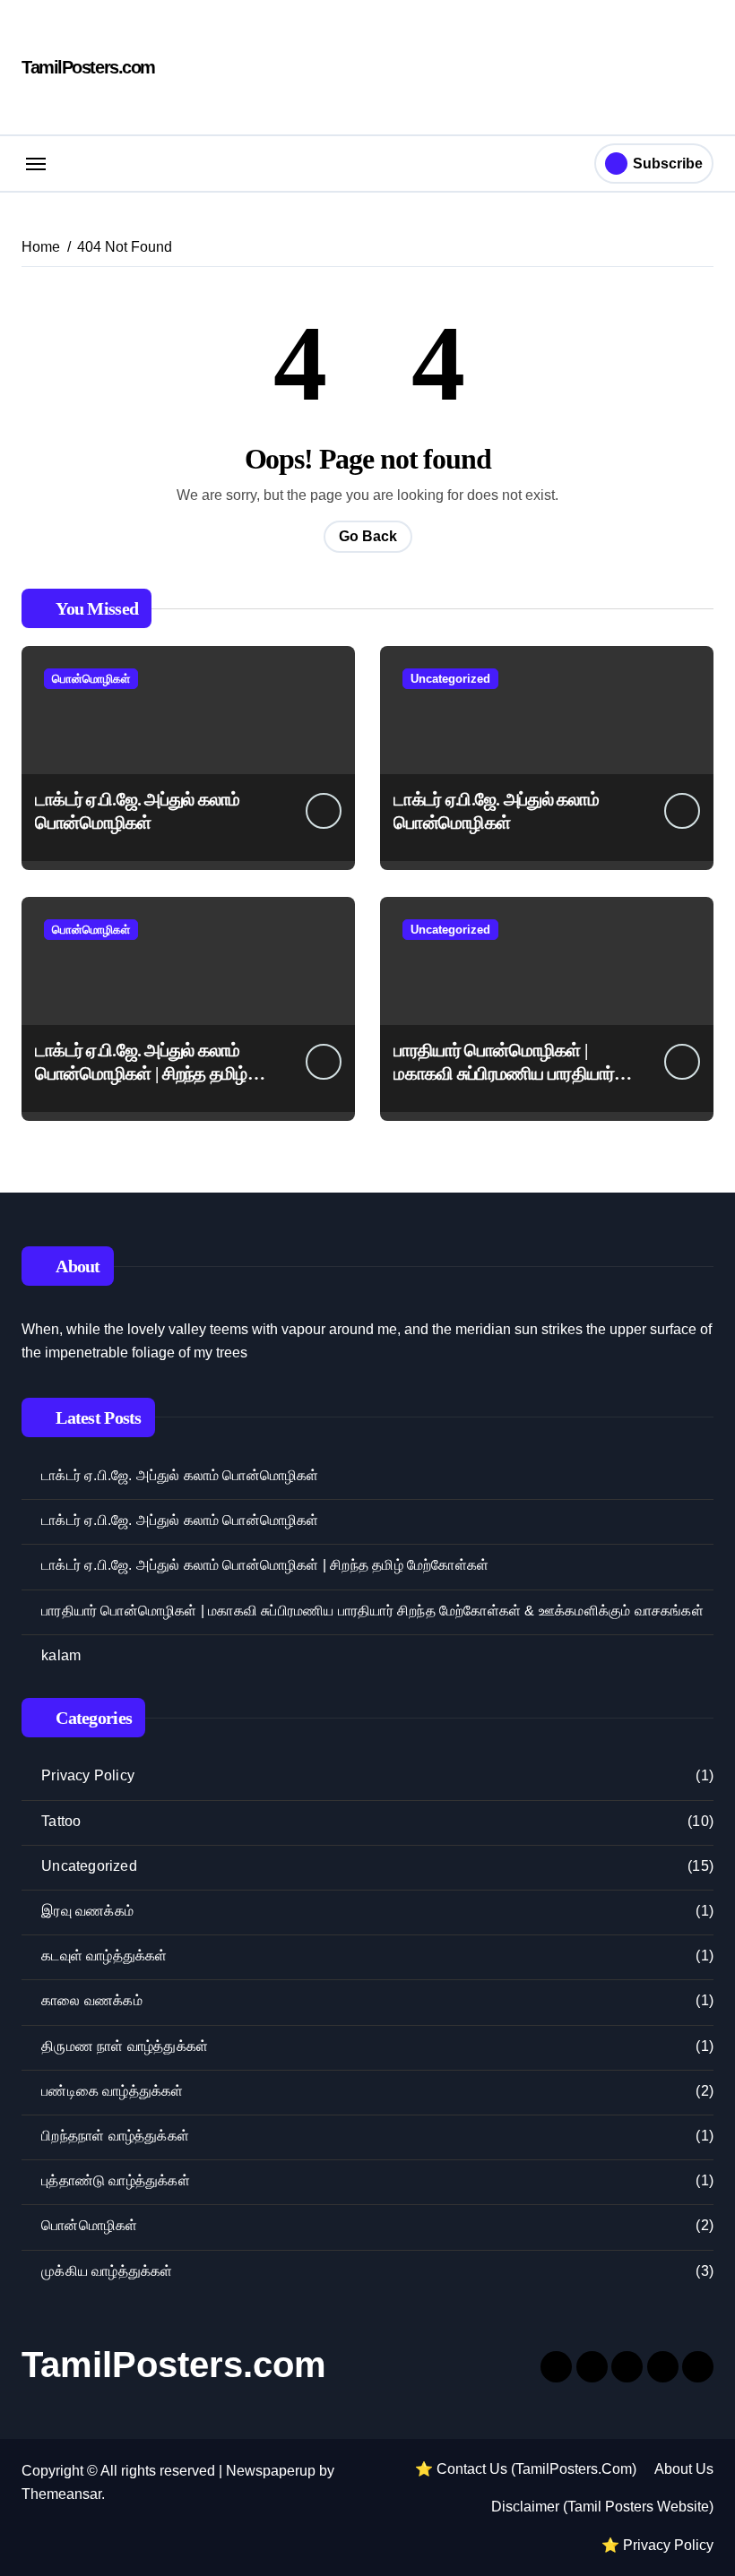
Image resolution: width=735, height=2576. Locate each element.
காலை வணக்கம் (92, 2000)
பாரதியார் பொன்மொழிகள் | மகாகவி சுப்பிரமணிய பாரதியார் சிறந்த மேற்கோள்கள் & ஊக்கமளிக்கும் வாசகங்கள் (372, 1611)
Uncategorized (450, 679)
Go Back (368, 536)
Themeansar (61, 2494)
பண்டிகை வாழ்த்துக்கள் (112, 2091)
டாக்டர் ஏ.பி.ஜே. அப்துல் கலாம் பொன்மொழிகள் (180, 1475)
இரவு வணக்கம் (87, 1911)
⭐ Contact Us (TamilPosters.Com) (526, 2469)
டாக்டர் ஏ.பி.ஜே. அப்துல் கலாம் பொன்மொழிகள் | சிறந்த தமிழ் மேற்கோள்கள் (141, 1073)
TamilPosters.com (88, 67)
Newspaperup (271, 2471)
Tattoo (61, 1821)
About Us (684, 2469)
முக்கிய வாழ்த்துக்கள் (107, 2271)
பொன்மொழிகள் (91, 679)
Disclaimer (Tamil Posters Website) (602, 2507)
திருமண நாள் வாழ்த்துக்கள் (125, 2046)
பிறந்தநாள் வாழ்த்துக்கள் (115, 2136)
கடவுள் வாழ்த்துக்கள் (104, 1956)
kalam (61, 1655)
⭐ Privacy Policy (657, 2545)
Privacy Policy (88, 1775)
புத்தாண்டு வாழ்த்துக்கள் (116, 2180)
